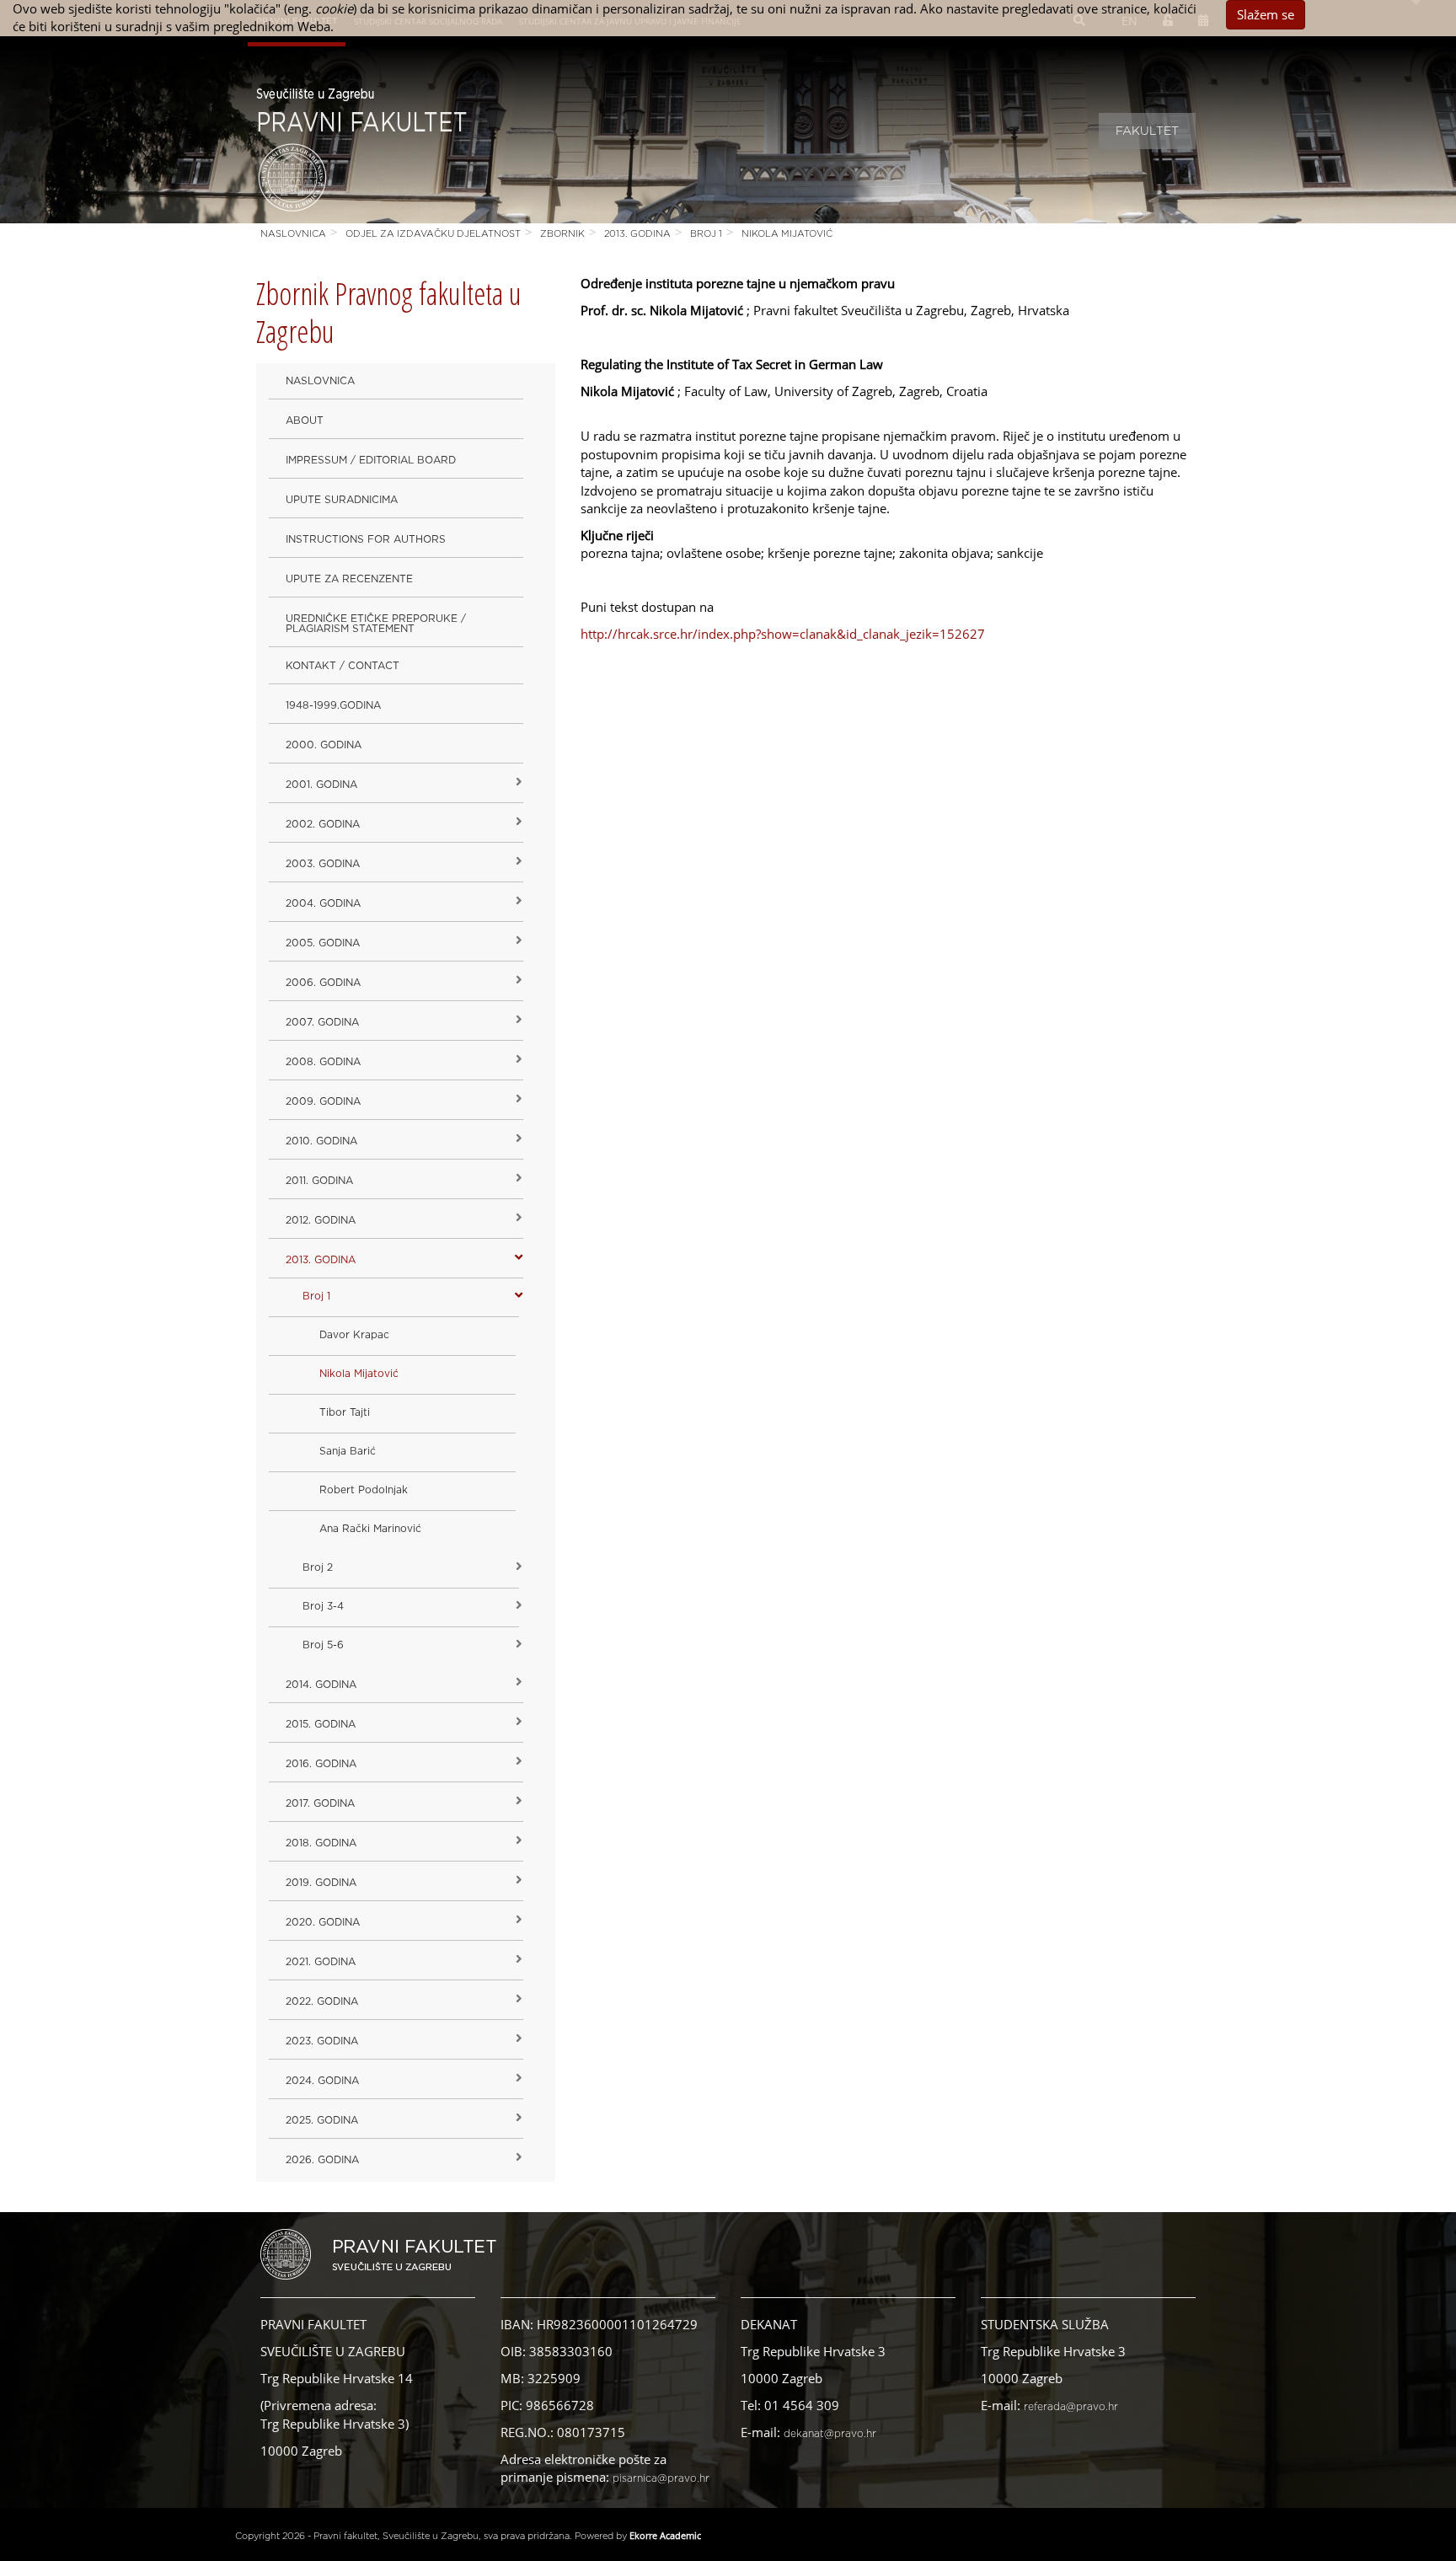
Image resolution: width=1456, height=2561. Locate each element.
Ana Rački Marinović (370, 1529)
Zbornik (562, 234)
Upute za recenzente (349, 579)
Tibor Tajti (345, 1412)
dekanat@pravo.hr (830, 2434)
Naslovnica (293, 234)
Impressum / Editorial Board (371, 460)
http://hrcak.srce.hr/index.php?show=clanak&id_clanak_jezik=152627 (783, 634)
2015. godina (321, 1724)
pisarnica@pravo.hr (661, 2478)
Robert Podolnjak (364, 1490)
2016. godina (321, 1764)
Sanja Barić (348, 1451)
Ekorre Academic (665, 2535)
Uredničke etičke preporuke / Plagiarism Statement (376, 624)
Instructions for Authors (366, 539)
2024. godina (322, 2081)
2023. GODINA (322, 2041)
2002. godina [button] (323, 824)
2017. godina (320, 1803)
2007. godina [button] (322, 1022)
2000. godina (324, 745)
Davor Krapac (354, 1335)
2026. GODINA (322, 2160)
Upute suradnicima (342, 500)
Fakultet (1147, 131)
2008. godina (323, 1062)
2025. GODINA (322, 2120)
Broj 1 (706, 234)
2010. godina (321, 1141)
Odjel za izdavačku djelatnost (433, 234)
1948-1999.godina (333, 705)
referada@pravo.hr (1071, 2407)
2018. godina (321, 1843)
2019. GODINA (321, 1883)
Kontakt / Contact (343, 666)
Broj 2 (318, 1567)
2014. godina (321, 1685)
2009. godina (323, 1101)
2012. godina (321, 1220)
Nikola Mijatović (787, 234)
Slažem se (1266, 14)
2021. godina (321, 1962)
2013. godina (637, 234)
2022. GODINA (322, 2001)
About (305, 421)
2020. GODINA (323, 1922)
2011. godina (319, 1181)
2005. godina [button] (323, 943)
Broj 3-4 (323, 1606)
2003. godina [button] (323, 864)
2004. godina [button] (323, 903)
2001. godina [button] (321, 785)
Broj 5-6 (323, 1645)
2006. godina (323, 983)
